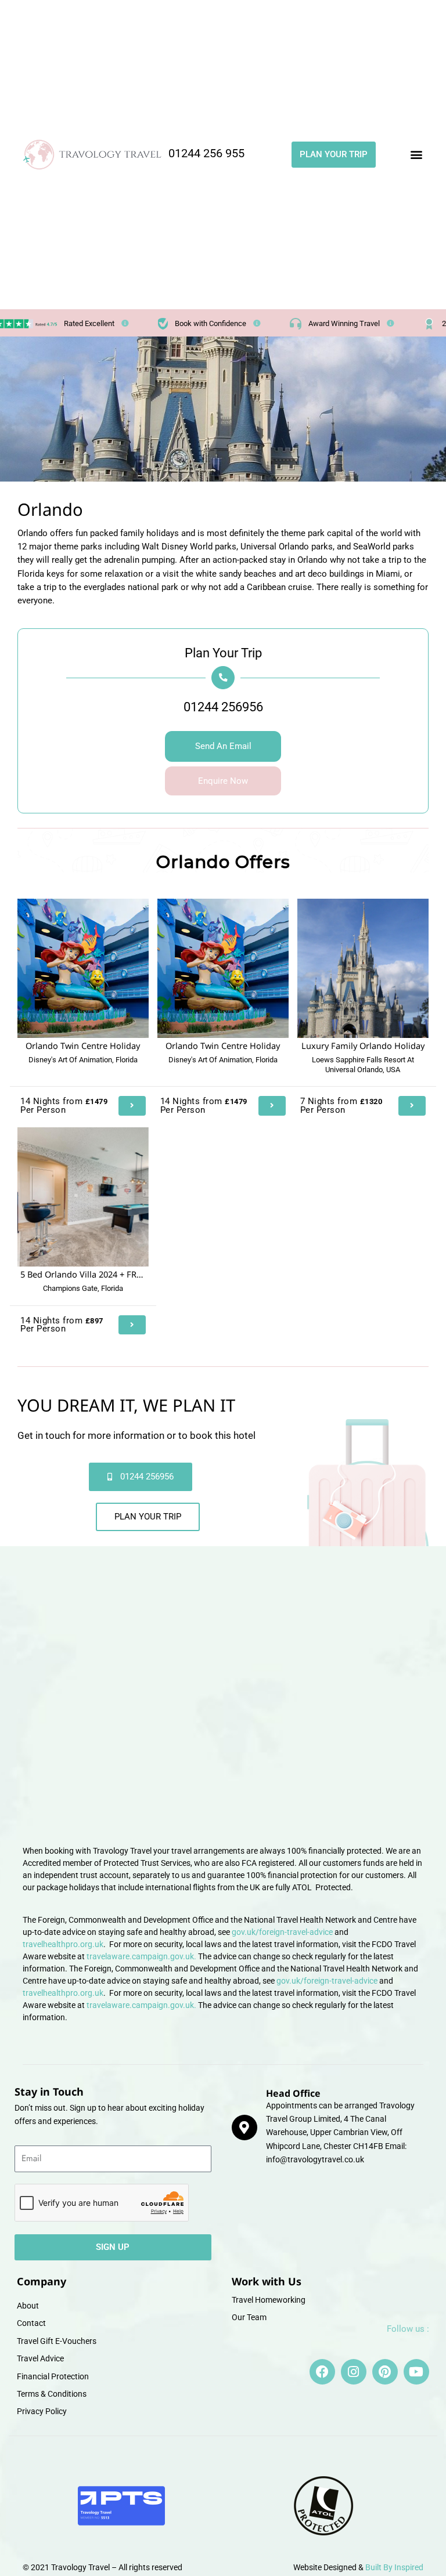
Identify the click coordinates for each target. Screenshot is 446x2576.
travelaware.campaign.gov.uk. (141, 1956)
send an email (223, 746)
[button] (416, 155)
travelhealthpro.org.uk (63, 1944)
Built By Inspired (394, 2567)
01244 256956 (223, 707)
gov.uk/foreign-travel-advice (282, 1932)
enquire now (223, 781)
